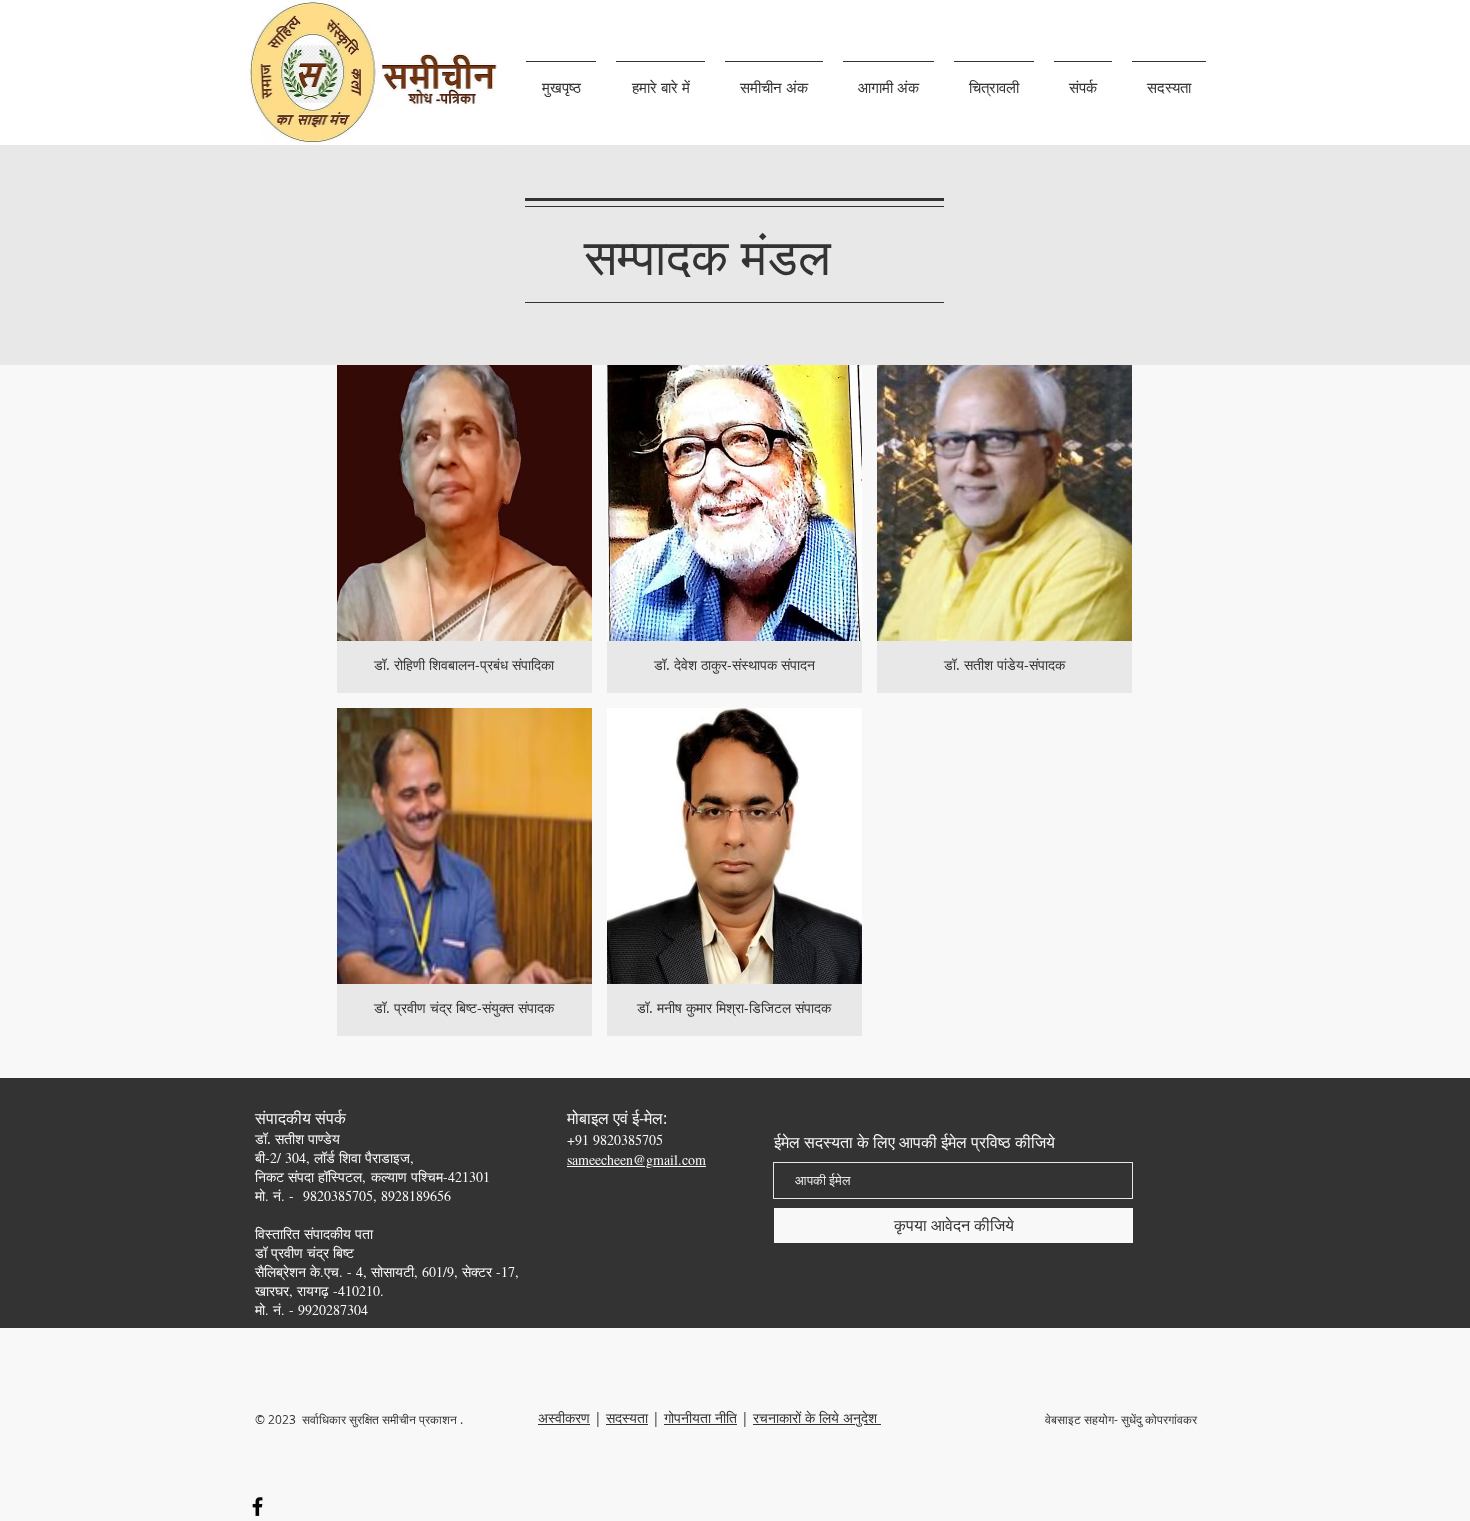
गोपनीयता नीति (700, 1417)
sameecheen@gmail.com (636, 1159)
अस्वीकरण (564, 1417)
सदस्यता (627, 1417)
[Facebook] (257, 1506)
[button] (660, 78)
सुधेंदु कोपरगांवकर (1160, 1419)
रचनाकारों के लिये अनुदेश (817, 1417)
